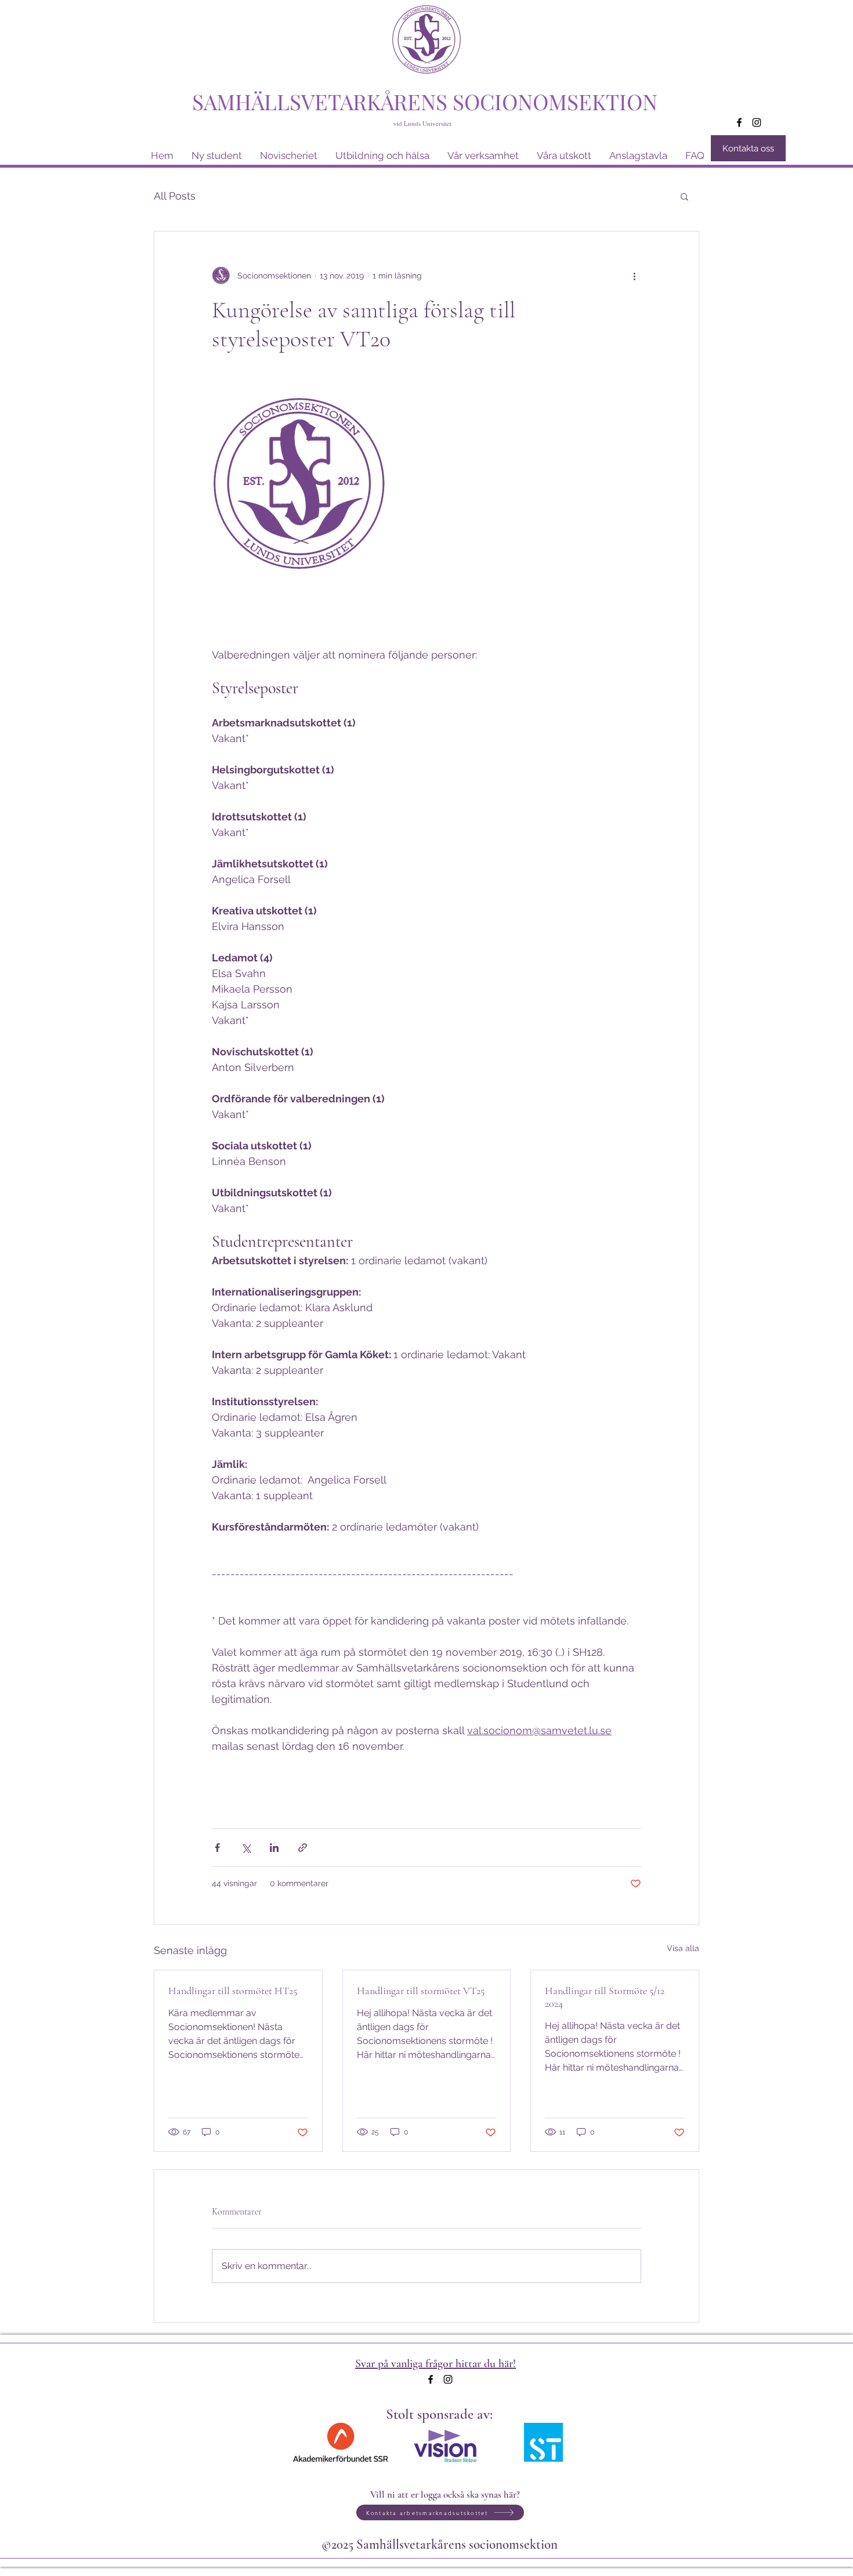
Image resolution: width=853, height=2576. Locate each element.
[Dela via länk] (303, 1848)
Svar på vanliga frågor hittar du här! (435, 2364)
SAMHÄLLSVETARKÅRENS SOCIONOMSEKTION (425, 101)
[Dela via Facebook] (217, 1848)
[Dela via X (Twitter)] (246, 1848)
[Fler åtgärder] (634, 276)
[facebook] (739, 122)
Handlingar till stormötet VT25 (421, 1991)
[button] (684, 196)
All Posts (175, 196)
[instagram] (757, 122)
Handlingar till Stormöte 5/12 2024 (605, 1997)
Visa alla (683, 1948)
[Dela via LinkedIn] (274, 1848)
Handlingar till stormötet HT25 (233, 1991)
